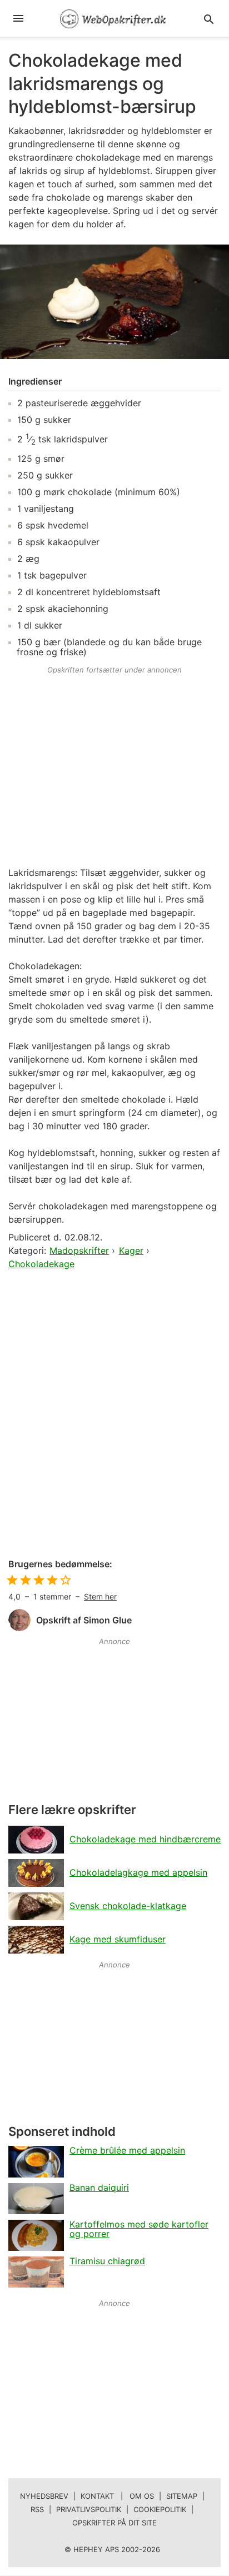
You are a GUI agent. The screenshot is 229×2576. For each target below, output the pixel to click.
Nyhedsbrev (44, 2496)
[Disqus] (114, 1415)
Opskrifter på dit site (114, 2523)
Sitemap (182, 2496)
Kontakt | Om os (117, 2496)
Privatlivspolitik (89, 2509)
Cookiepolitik (160, 2509)
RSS (37, 2509)
